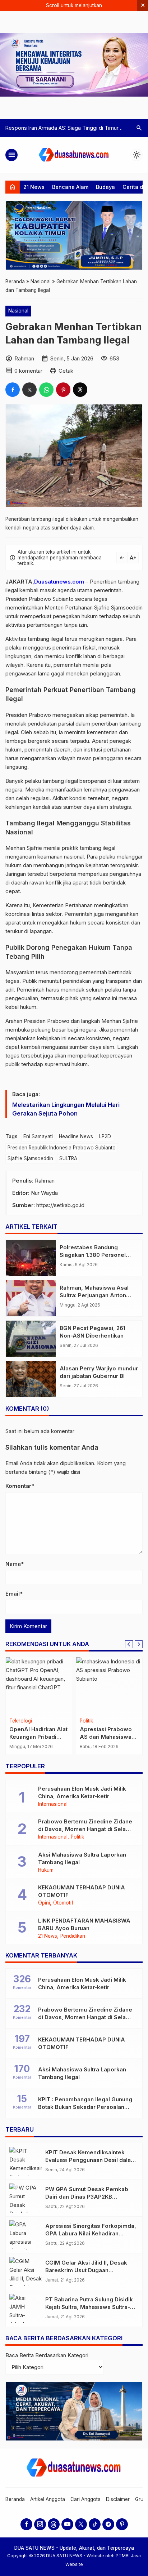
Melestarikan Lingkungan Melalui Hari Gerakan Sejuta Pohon (66, 1109)
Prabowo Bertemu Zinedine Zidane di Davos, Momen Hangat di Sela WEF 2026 (85, 1829)
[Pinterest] (122, 2524)
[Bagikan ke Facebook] (13, 390)
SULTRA (68, 1158)
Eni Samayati (38, 1136)
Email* (14, 1594)
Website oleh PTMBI (109, 2556)
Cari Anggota (85, 2499)
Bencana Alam (70, 187)
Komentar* (20, 1486)
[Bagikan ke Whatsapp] (46, 390)
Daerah (88, 1721)
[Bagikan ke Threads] (80, 390)
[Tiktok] (95, 2524)
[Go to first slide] (139, 1644)
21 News (34, 187)
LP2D (105, 1136)
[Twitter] (81, 2524)
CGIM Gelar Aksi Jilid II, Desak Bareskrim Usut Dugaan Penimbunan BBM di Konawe (86, 2270)
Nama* (15, 1564)
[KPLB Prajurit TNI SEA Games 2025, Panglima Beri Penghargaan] (39, 1686)
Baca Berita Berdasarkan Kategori (47, 2355)
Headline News (76, 1136)
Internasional (53, 1804)
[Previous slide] (129, 1644)
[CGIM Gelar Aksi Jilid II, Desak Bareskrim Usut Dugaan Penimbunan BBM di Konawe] (26, 2272)
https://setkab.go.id (60, 1205)
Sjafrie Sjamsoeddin (30, 1158)
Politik (77, 1837)
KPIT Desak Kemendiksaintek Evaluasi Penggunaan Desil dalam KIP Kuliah (91, 2160)
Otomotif (63, 1903)
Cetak (66, 371)
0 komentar (28, 371)
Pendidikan (73, 1936)
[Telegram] (108, 2524)
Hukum (46, 1870)
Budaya (105, 187)
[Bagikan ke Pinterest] (63, 390)
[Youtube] (67, 2524)
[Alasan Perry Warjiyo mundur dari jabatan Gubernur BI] (31, 1379)
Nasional (18, 311)
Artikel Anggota (48, 2499)
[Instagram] (40, 2524)
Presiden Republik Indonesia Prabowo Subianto (62, 1148)
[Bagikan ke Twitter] (29, 390)
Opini (44, 1903)
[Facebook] (26, 2524)
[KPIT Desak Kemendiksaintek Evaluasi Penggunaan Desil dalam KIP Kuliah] (26, 2161)
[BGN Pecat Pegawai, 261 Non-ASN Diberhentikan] (31, 1339)
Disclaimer (118, 2499)
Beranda (15, 2499)
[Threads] (54, 2524)
